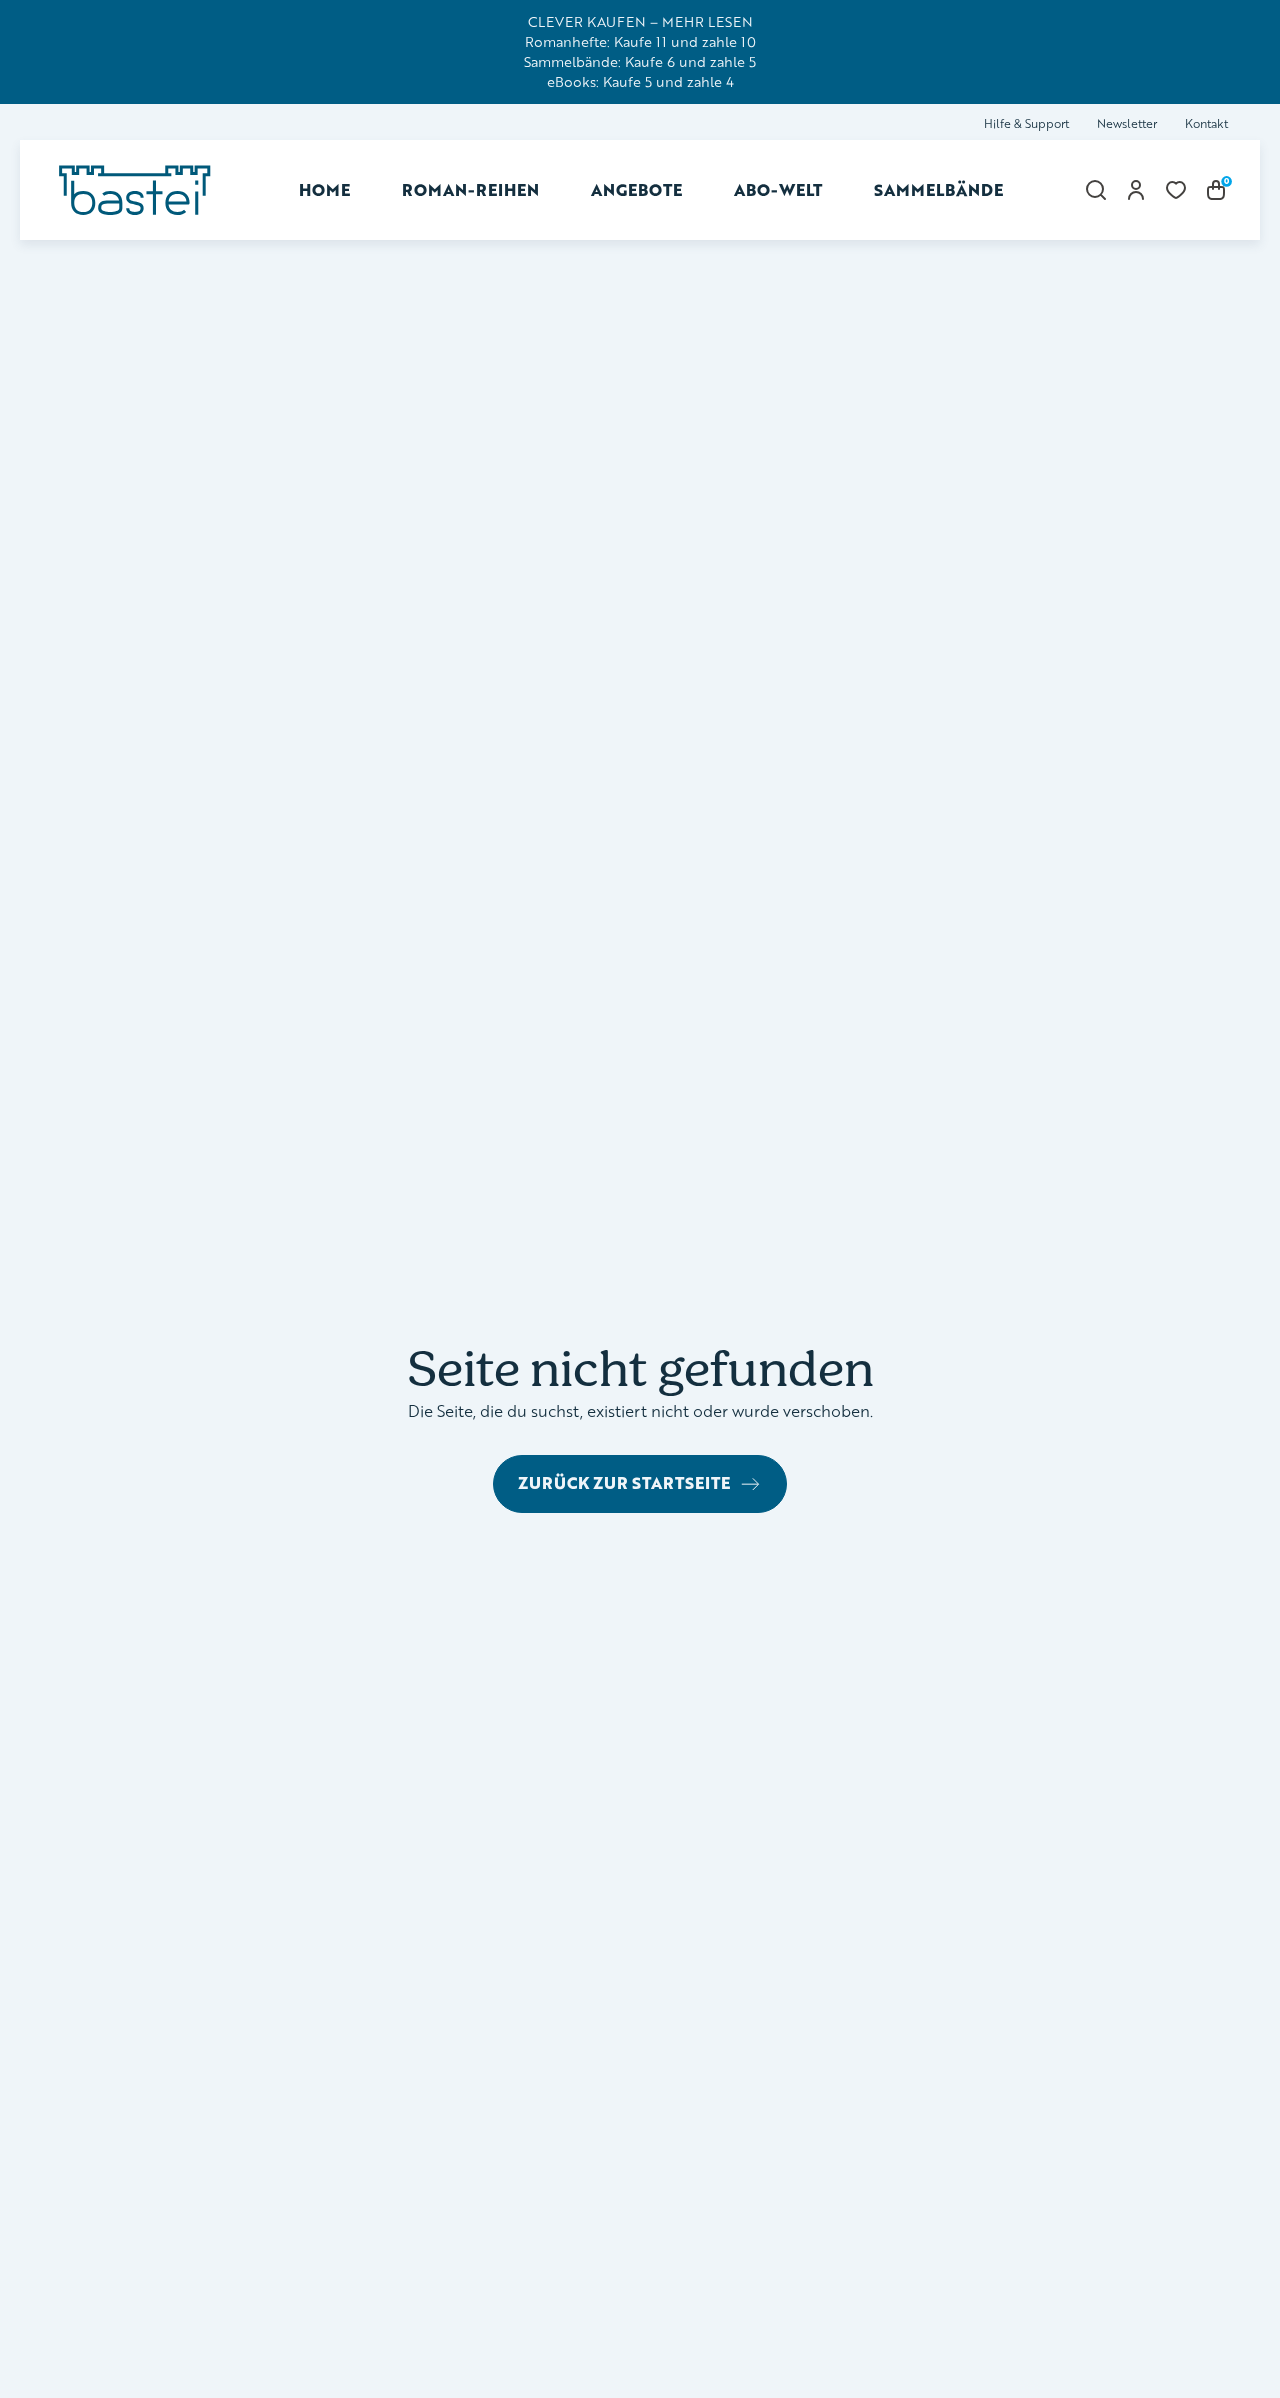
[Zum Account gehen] (1136, 190)
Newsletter (1127, 123)
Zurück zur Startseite (624, 1482)
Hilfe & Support (1026, 123)
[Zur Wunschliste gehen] (1176, 190)
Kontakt (1206, 123)
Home (324, 189)
